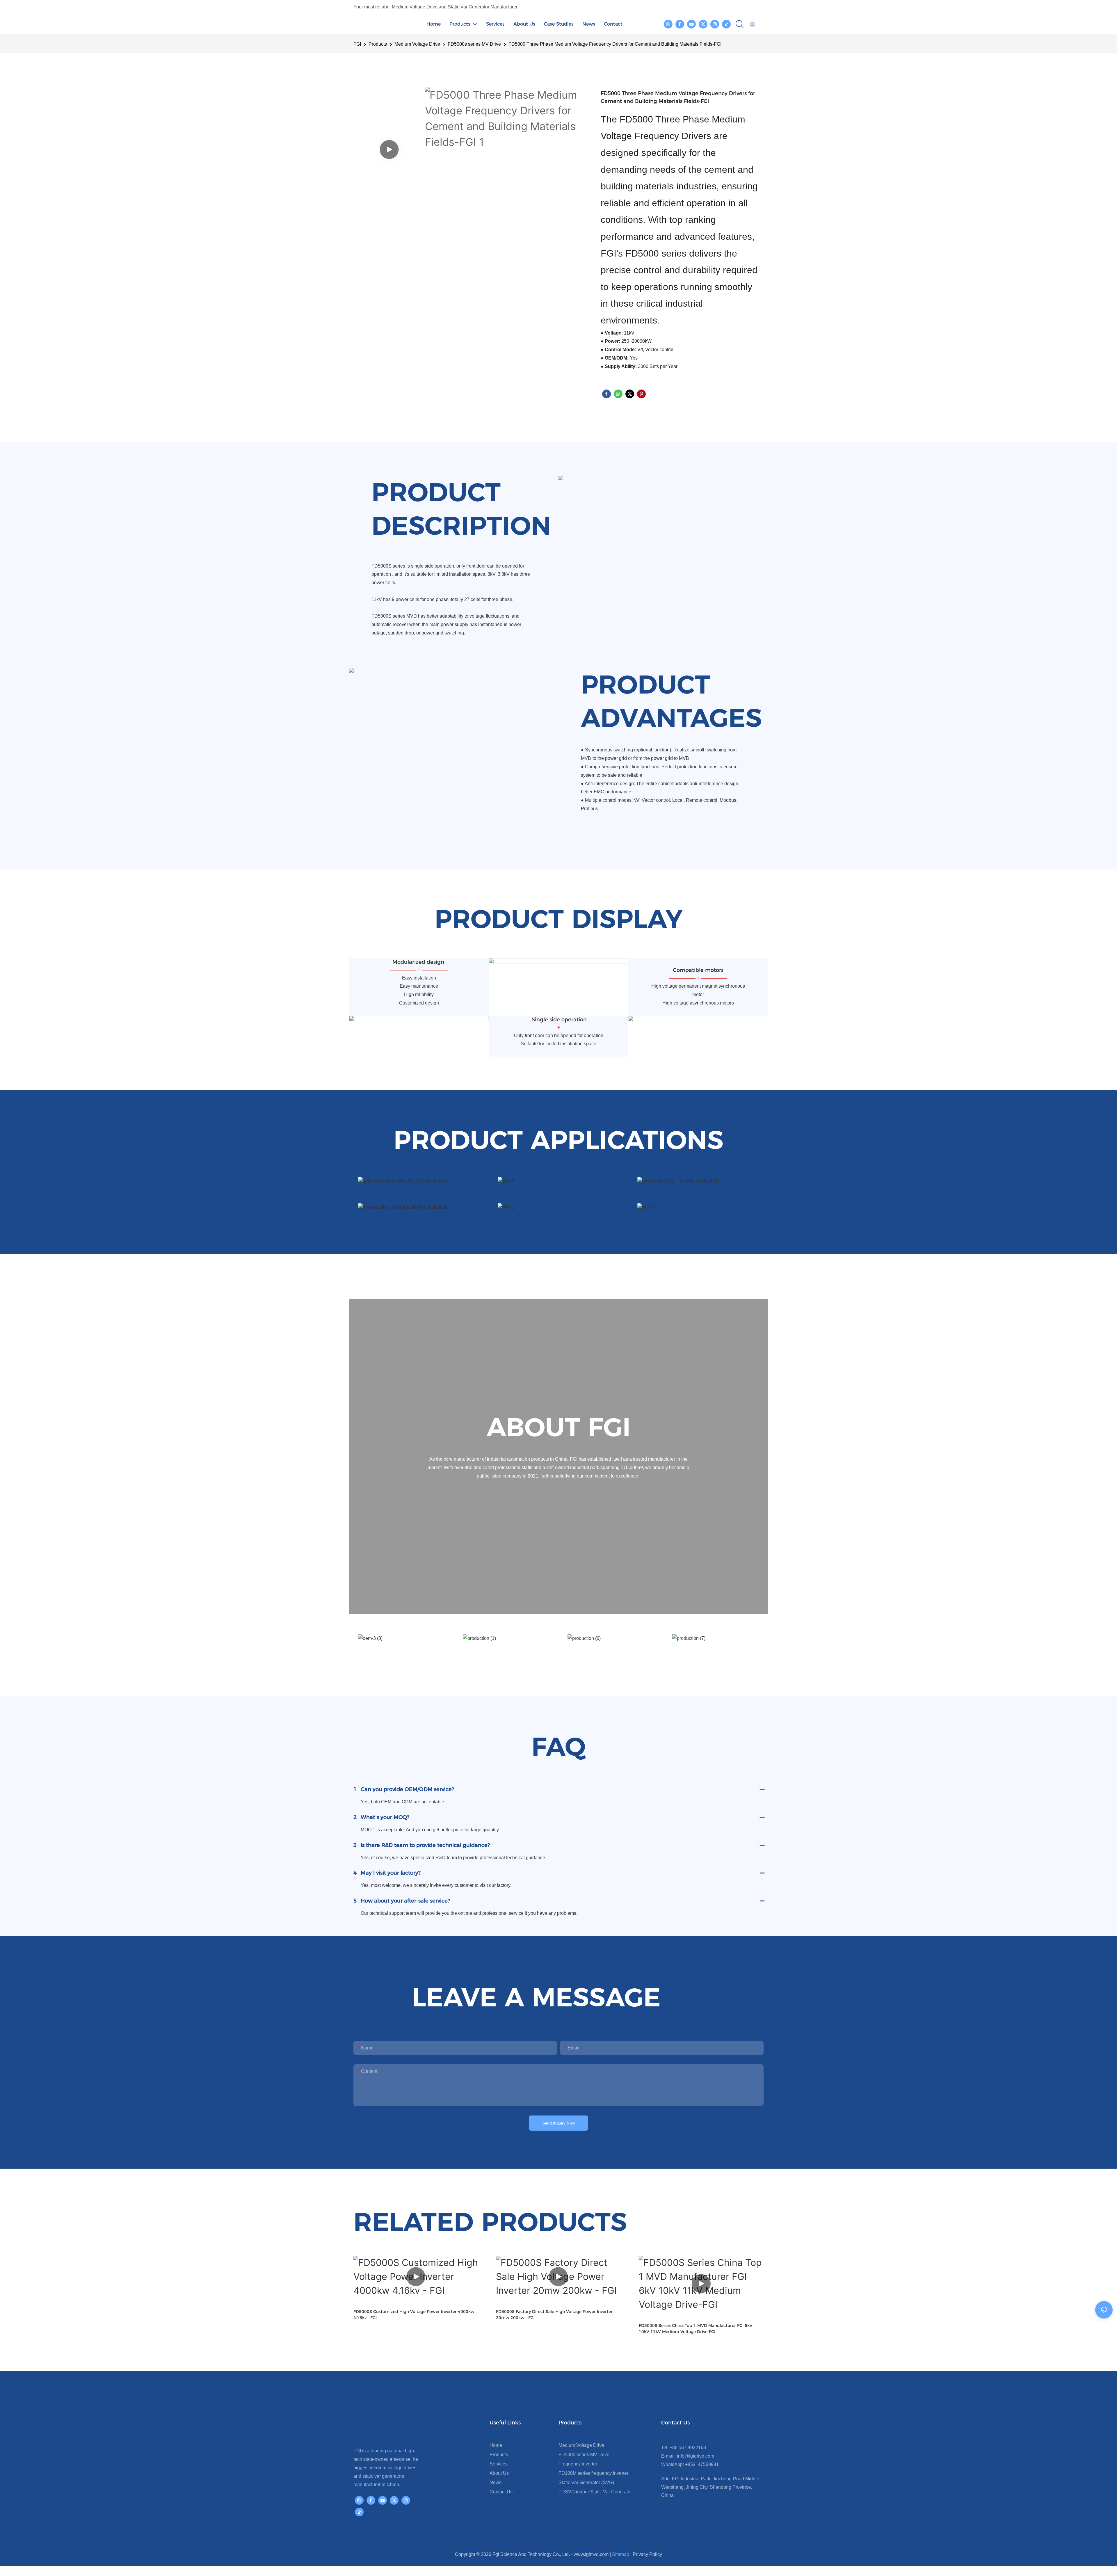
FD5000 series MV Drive (584, 2455)
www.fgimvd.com (591, 2554)
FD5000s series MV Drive (474, 44)
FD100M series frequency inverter (593, 2473)
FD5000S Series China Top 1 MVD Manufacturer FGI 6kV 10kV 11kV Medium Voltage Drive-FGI (553, 2329)
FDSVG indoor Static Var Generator (595, 2492)
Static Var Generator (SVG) (586, 2482)
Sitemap (621, 2554)
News (496, 2482)
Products (378, 44)
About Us (499, 2473)
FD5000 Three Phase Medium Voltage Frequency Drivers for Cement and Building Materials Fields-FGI (615, 44)
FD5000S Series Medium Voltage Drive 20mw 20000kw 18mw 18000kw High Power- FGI (696, 2329)
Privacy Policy (647, 2554)
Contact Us (501, 2492)
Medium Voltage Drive (417, 44)
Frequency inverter (578, 2464)
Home (496, 2445)
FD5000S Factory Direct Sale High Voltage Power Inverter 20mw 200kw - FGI (412, 2315)
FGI (357, 44)
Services (499, 2464)
